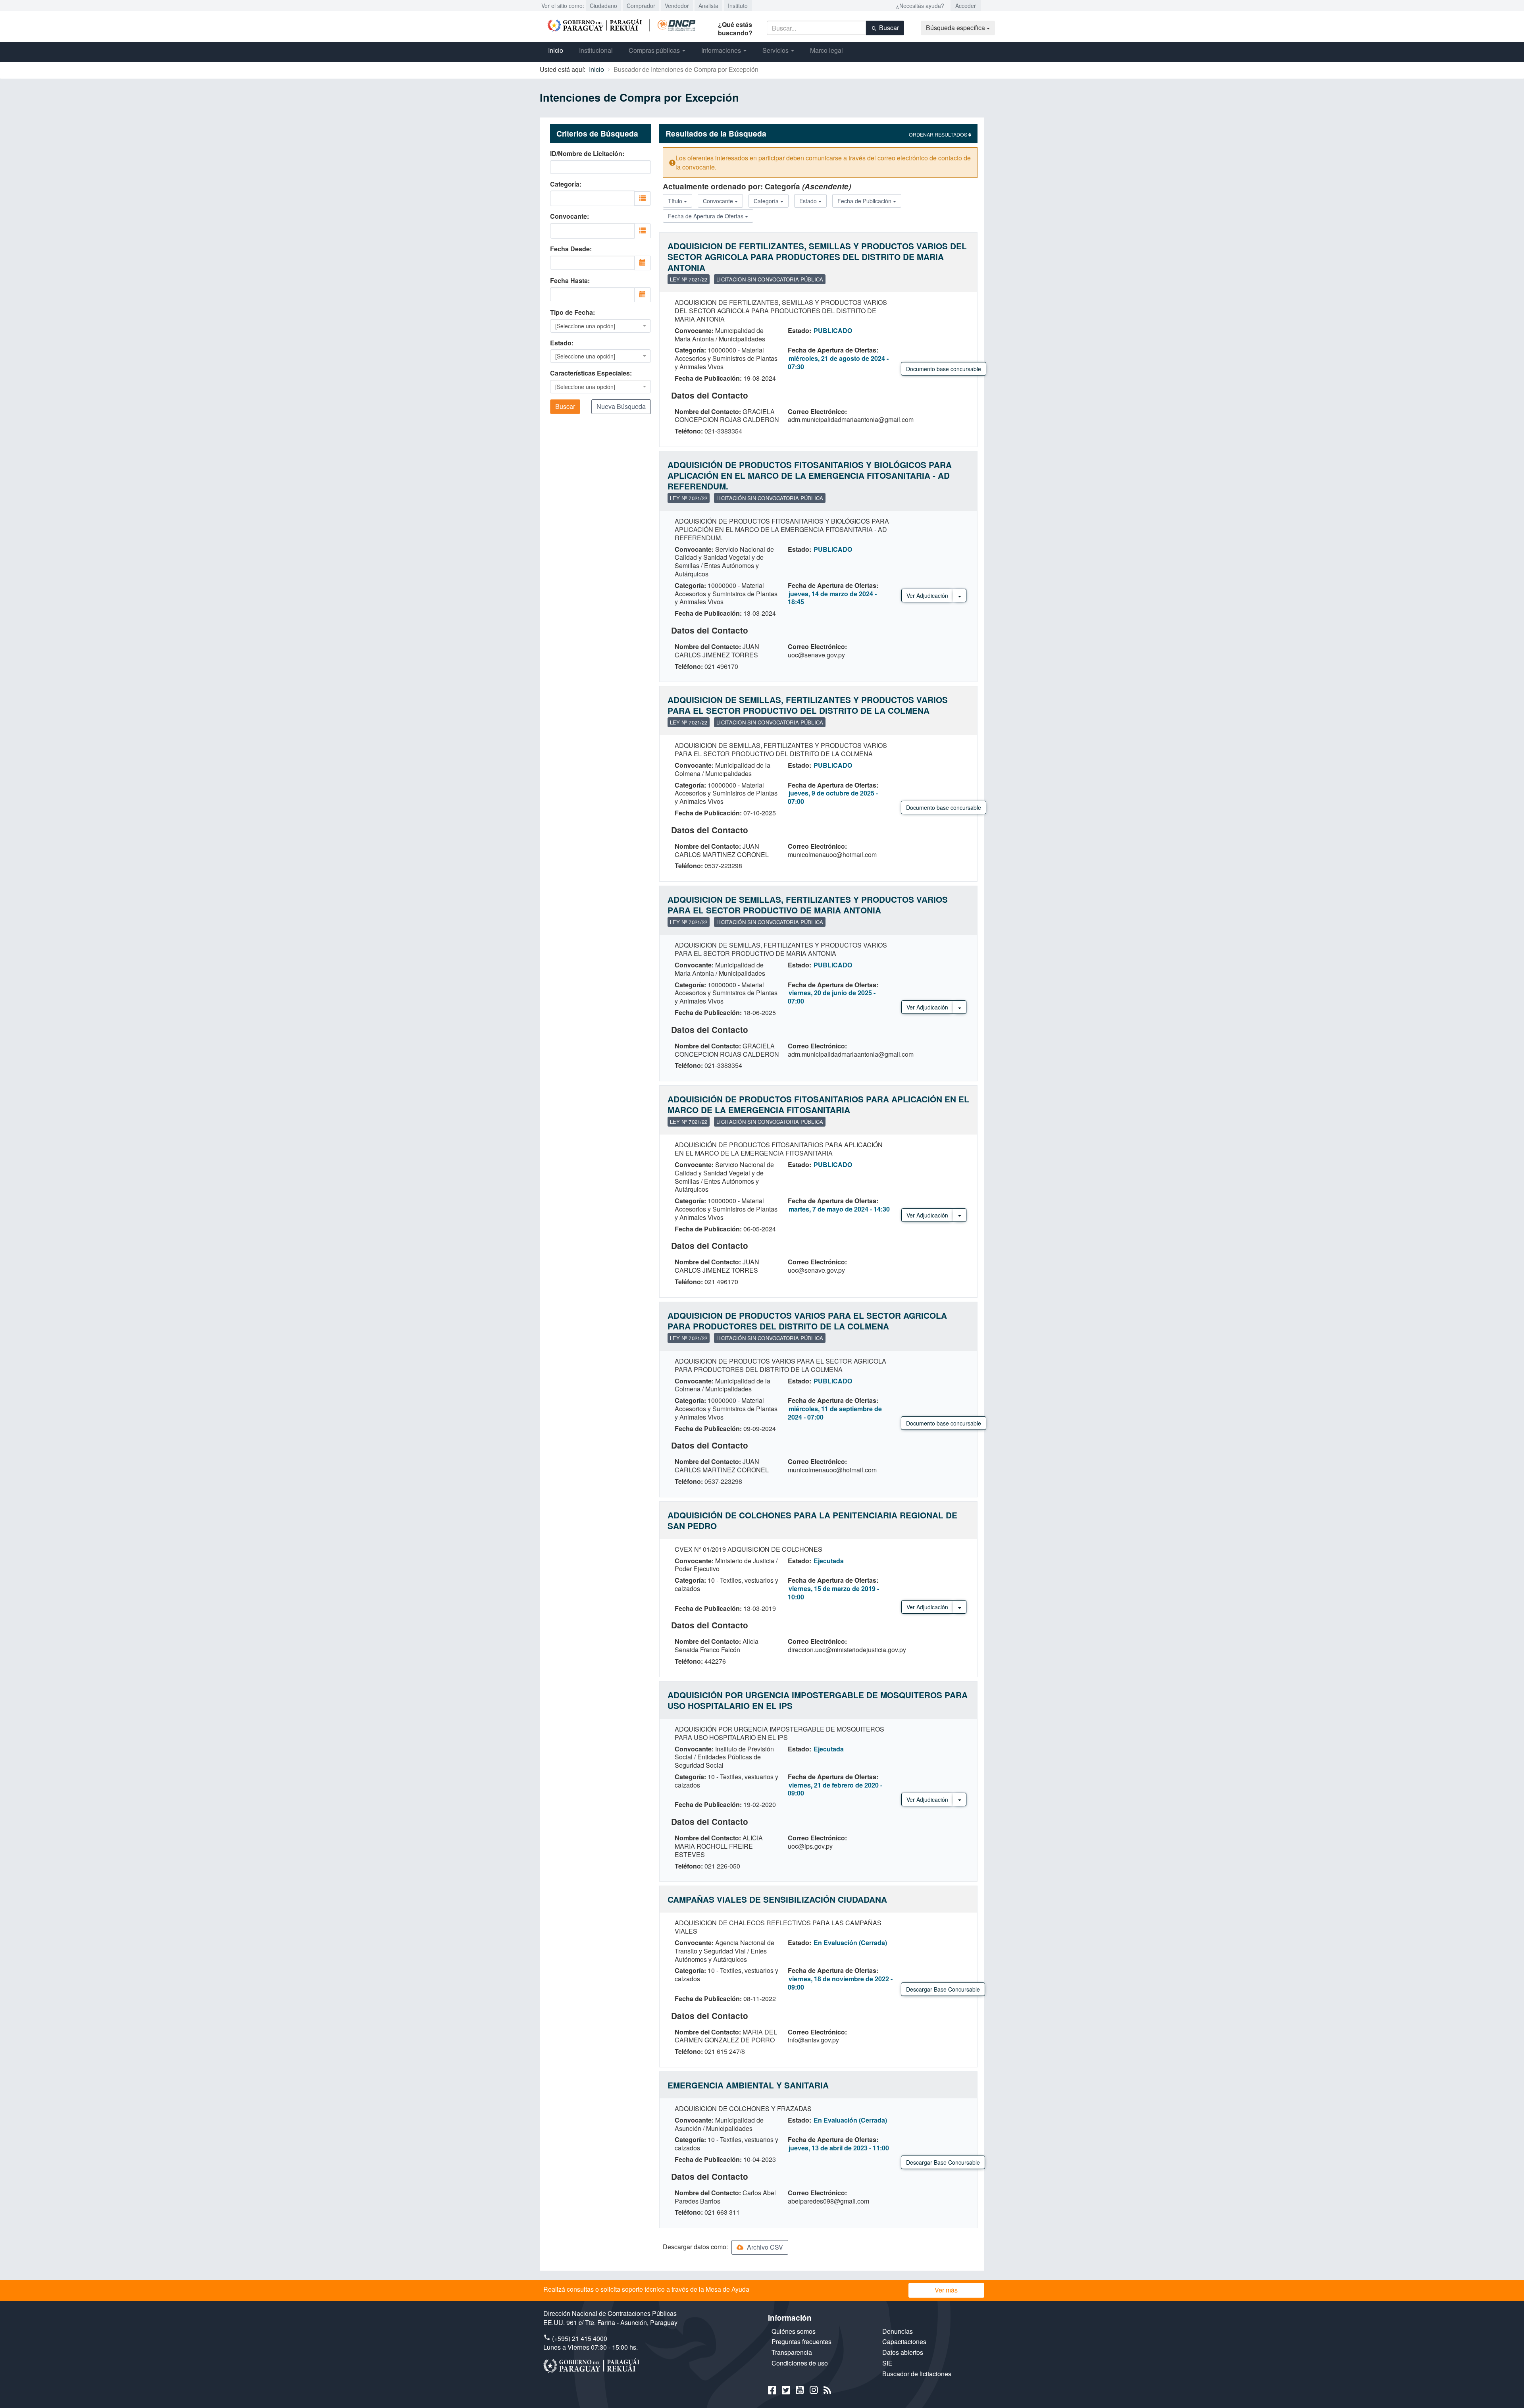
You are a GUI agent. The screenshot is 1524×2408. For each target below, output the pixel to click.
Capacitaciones (904, 2342)
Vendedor (677, 6)
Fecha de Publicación (865, 201)
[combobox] (592, 198)
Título (676, 201)
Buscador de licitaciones (917, 2374)
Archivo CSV (764, 2247)
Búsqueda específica (956, 28)
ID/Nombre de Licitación (586, 154)
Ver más (946, 2290)
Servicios (776, 50)
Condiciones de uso (800, 2363)
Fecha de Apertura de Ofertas (706, 216)
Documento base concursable (944, 369)
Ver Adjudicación (927, 595)
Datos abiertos (903, 2352)
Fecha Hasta (569, 281)
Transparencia (792, 2352)
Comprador (641, 6)
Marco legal (826, 50)
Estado (561, 343)
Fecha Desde (570, 249)
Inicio (556, 50)
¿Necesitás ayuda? (920, 6)
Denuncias (898, 2331)
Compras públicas (655, 50)
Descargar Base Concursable (943, 1989)
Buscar (888, 28)
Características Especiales (590, 373)
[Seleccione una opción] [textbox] (585, 326)
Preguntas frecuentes (801, 2342)
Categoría (565, 184)
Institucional (596, 50)
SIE (887, 2363)
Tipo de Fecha (571, 312)
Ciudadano (603, 6)
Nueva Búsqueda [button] (621, 406)
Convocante (569, 216)
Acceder (966, 6)
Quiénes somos (794, 2331)
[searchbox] (589, 197)
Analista (708, 6)
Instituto (738, 6)
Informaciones (722, 50)
